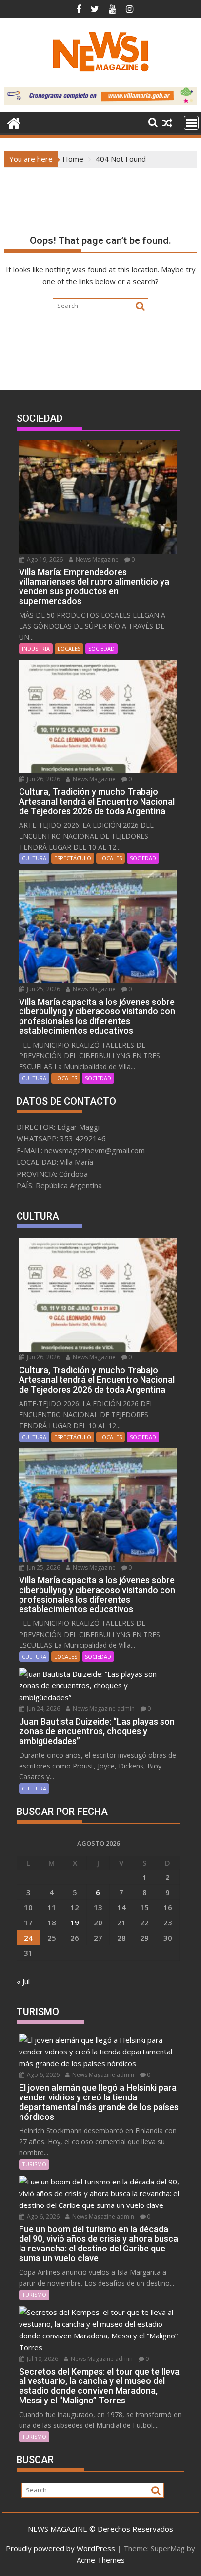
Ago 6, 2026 (42, 2075)
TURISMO (34, 2164)
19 (75, 1922)
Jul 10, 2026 (42, 2359)
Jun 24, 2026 (43, 1709)
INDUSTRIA (36, 648)
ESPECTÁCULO (73, 858)
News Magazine (96, 559)
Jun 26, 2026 (43, 779)
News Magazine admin (103, 1709)
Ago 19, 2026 (44, 559)
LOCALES (69, 648)
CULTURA (34, 858)
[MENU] (191, 123)
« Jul (23, 1981)
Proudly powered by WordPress (60, 2548)
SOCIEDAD (101, 648)
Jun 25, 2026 (43, 989)
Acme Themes (101, 2560)
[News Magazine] (14, 122)
